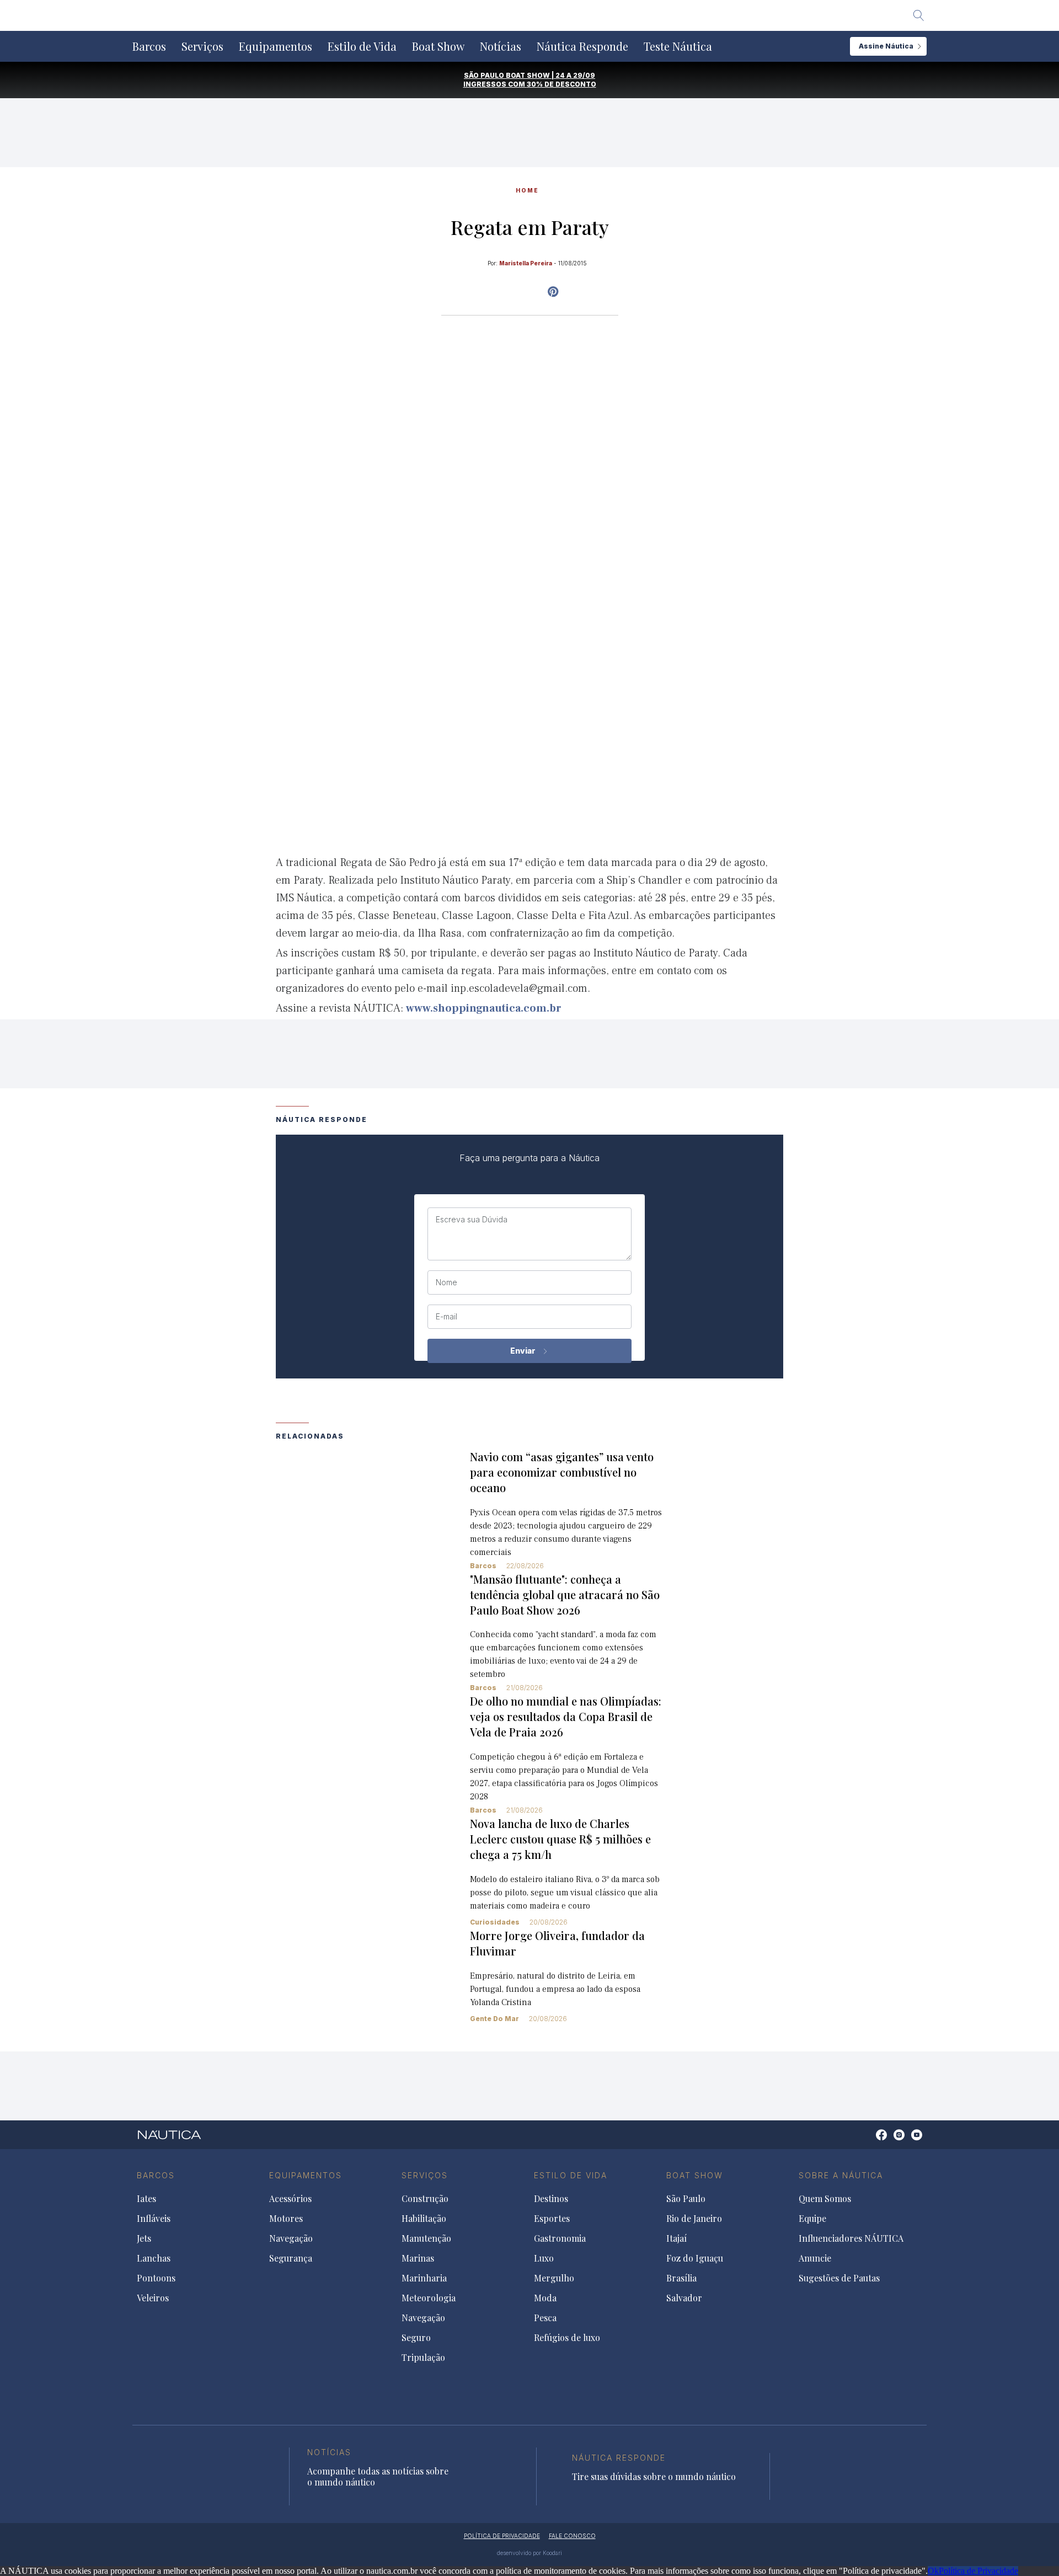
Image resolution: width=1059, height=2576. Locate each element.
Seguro (416, 2338)
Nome (446, 1282)
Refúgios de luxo (567, 2338)
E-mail (446, 1317)
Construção (425, 2199)
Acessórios (290, 2199)
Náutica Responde (582, 46)
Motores (286, 2219)
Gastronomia (560, 2238)
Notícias (501, 46)
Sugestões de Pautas (839, 2278)
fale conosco (572, 2536)
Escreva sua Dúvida (472, 1220)
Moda (545, 2298)
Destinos (551, 2199)
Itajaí (676, 2238)
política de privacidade (502, 2536)
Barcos (149, 46)
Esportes (552, 2219)
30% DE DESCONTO (561, 84)
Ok (933, 2571)
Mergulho (554, 2278)
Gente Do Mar (494, 2019)
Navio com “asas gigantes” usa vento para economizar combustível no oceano (562, 1472)
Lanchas (154, 2258)
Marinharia (424, 2278)
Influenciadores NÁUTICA (851, 2238)
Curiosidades (495, 1922)
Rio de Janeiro (694, 2219)
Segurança (291, 2258)
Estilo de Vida (362, 46)
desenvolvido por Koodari (529, 2553)
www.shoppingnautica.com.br (484, 1008)
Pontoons (156, 2278)
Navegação (291, 2238)
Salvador (684, 2298)
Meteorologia (429, 2298)
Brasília (681, 2278)
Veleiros (153, 2298)
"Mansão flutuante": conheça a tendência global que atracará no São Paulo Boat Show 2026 (565, 1594)
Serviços (202, 46)
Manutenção (426, 2238)
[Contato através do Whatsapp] (869, 2141)
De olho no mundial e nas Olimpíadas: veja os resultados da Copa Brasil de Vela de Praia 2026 (566, 1716)
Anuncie (815, 2258)
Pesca (545, 2318)
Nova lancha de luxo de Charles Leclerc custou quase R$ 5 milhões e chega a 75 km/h (560, 1839)
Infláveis (154, 2219)
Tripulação (423, 2358)
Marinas (418, 2258)
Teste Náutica (678, 46)
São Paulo (686, 2199)
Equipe (812, 2219)
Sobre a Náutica (841, 2175)
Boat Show (438, 46)
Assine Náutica (886, 46)
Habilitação (424, 2219)
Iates (146, 2199)
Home (527, 190)
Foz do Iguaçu (695, 2258)
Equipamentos (276, 46)
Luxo (544, 2258)
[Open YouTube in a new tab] (553, 292)
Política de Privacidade (978, 2571)
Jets (144, 2238)
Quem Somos (825, 2199)
